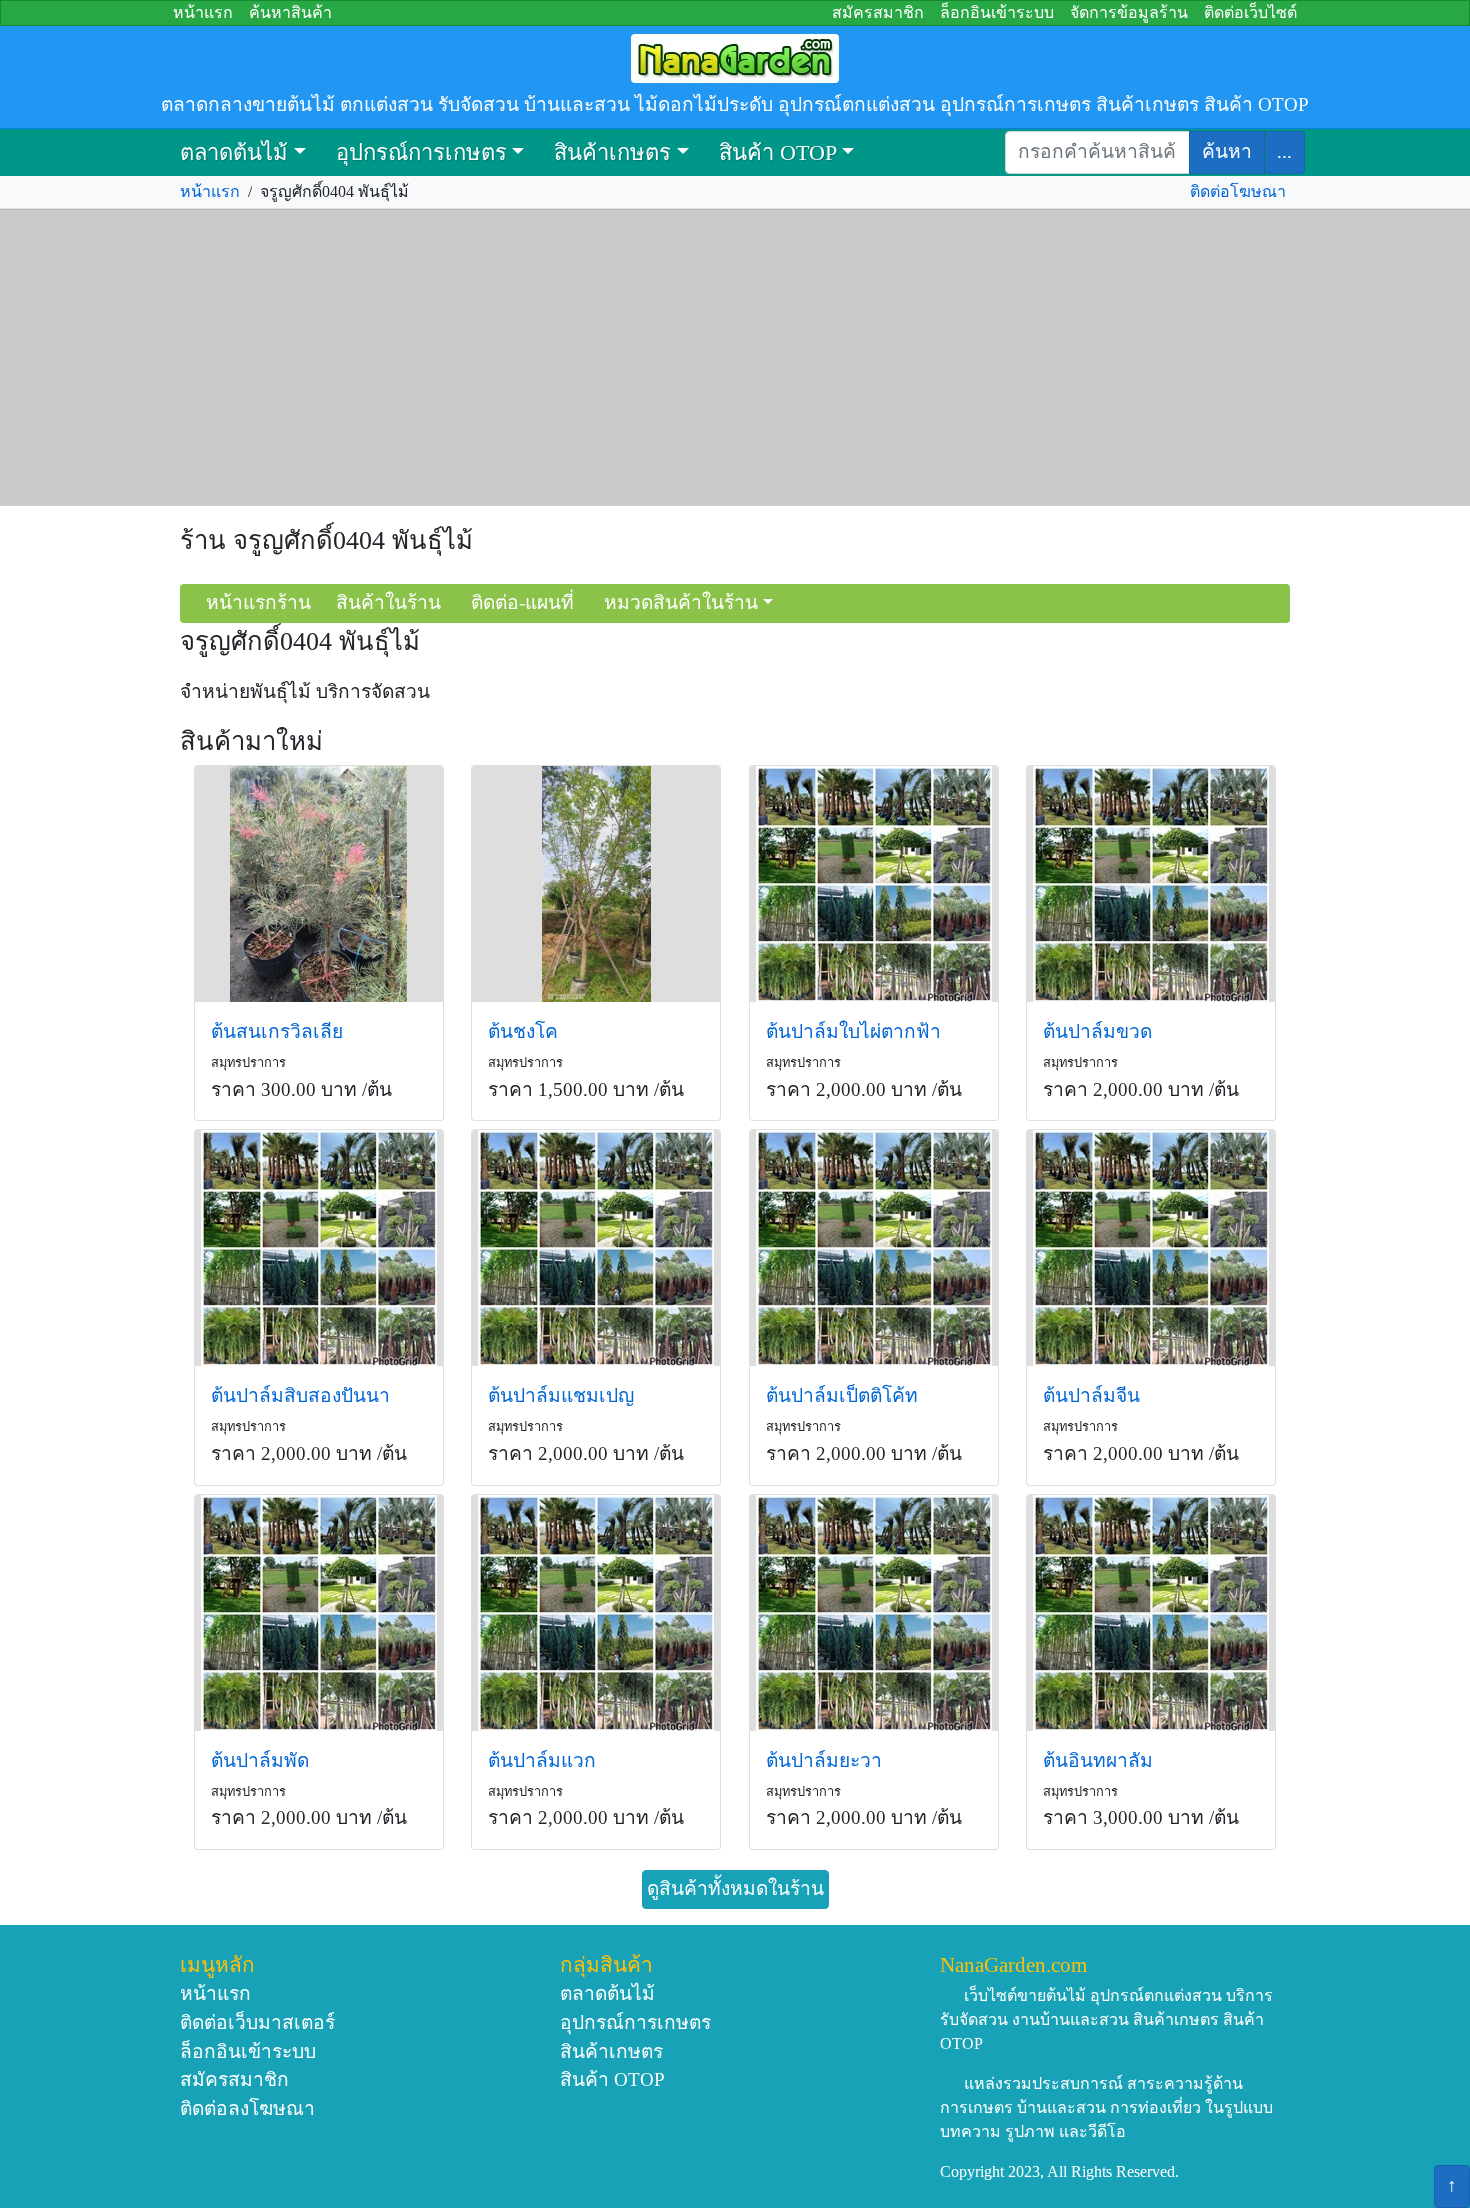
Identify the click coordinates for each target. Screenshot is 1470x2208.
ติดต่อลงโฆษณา (247, 2108)
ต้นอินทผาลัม (1098, 1760)
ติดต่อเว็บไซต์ (1250, 12)
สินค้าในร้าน (388, 602)
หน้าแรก (203, 12)
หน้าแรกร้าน (258, 602)
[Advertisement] (735, 358)
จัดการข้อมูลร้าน (1129, 12)
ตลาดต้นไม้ (234, 152)
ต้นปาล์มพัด (260, 1760)
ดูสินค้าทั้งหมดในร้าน (735, 1888)
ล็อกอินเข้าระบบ (997, 12)
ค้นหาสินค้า (290, 12)
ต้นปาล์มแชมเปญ (561, 1395)
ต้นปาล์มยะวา (824, 1760)
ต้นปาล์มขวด (1097, 1031)
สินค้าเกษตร (612, 152)
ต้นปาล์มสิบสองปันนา (300, 1395)
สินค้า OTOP (778, 152)
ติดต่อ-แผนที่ (522, 602)
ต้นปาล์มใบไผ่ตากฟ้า (853, 1031)
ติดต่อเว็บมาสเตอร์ (257, 2022)
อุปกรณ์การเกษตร (421, 152)
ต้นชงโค (523, 1031)
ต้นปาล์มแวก (542, 1760)
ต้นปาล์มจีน (1091, 1395)
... (1284, 151)
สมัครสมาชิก (878, 12)
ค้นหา (1227, 151)
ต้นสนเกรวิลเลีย (277, 1031)
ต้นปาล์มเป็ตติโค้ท (842, 1395)
